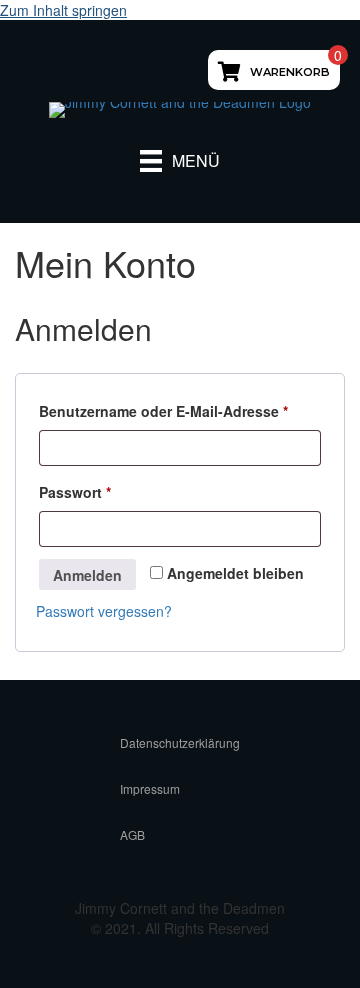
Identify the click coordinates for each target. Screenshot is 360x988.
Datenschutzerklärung (180, 742)
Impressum (150, 788)
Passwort (114, 491)
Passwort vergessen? (104, 611)
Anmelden (87, 575)
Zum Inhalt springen (63, 10)
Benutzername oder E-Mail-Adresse (180, 410)
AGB (132, 834)
